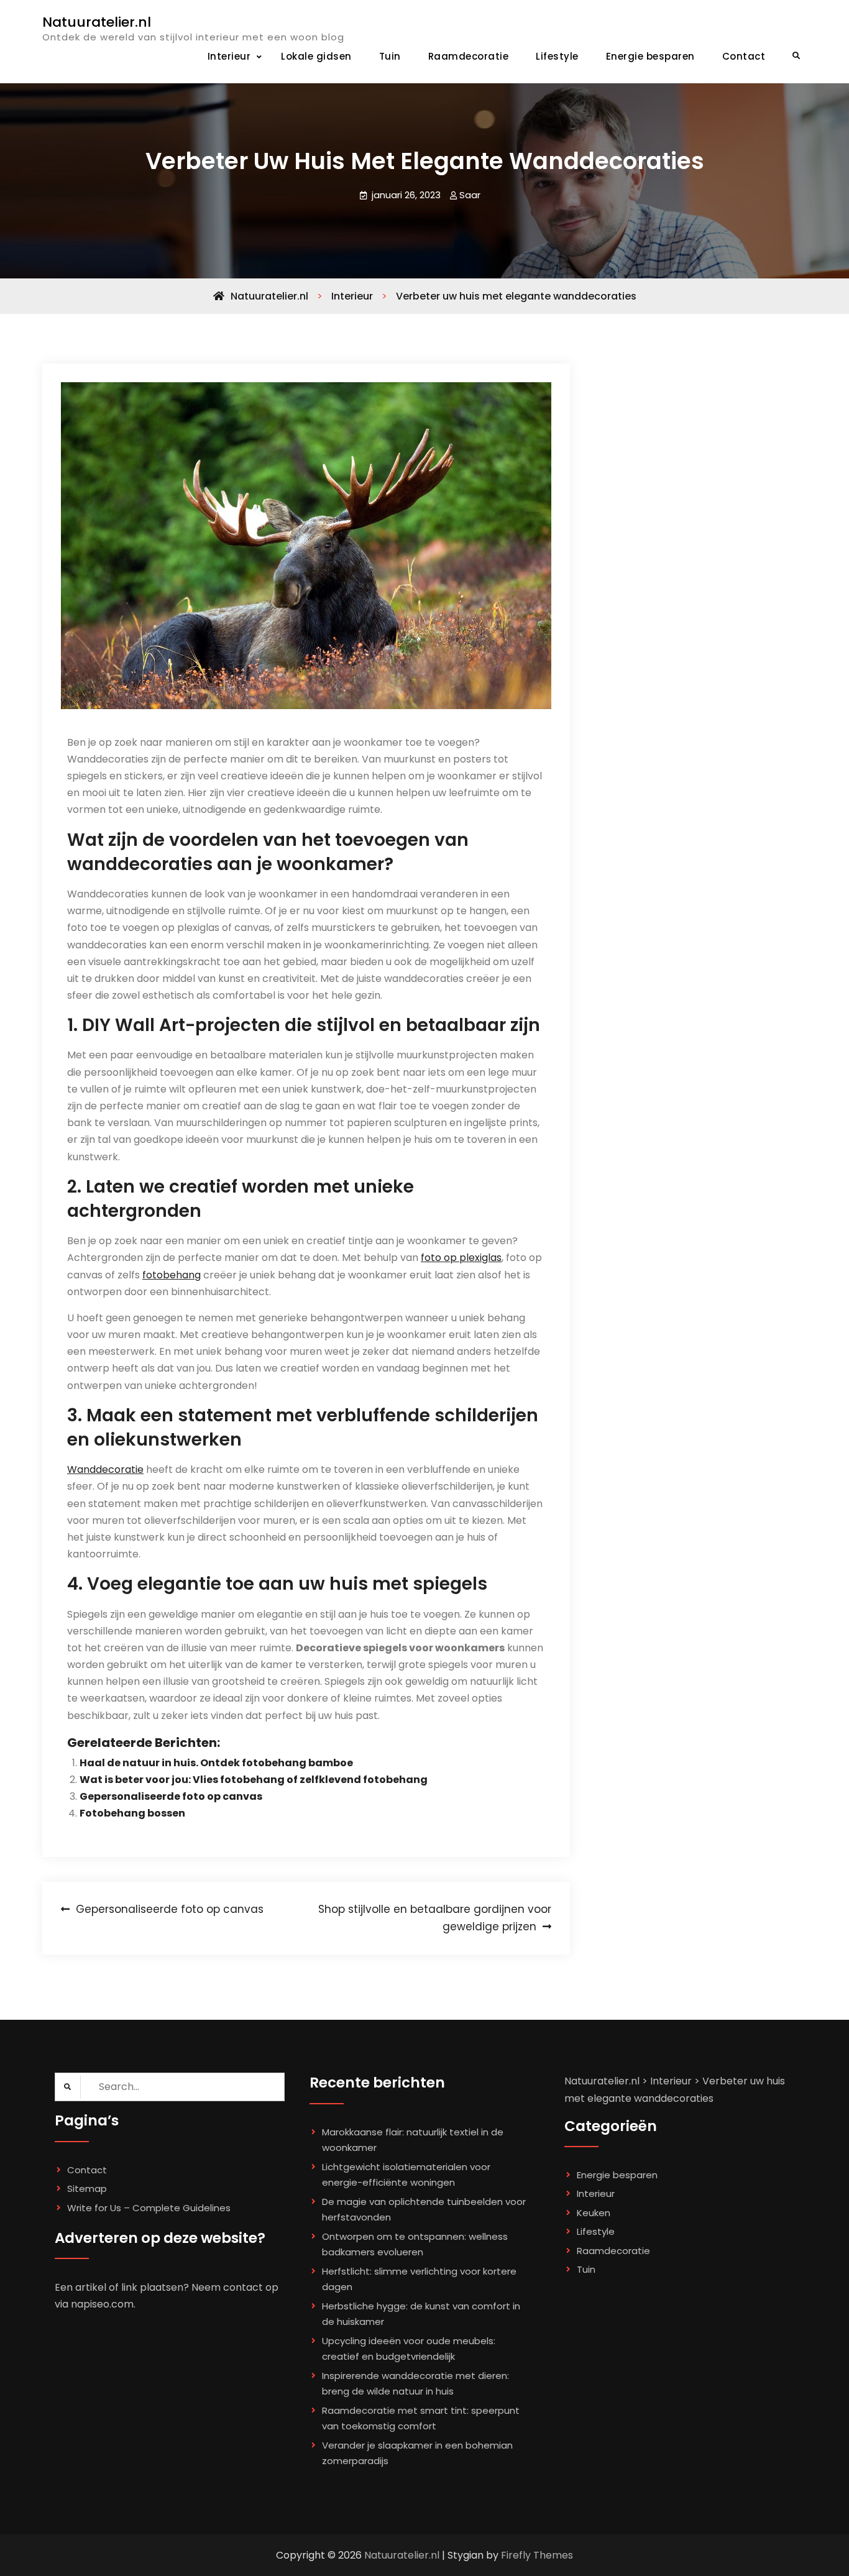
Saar (470, 195)
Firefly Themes (537, 2555)
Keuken (594, 2213)
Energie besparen (650, 56)
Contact (744, 56)
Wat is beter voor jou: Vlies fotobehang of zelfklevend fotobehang (254, 1780)
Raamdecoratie (469, 56)
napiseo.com (102, 2304)
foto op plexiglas (461, 1258)
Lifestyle (557, 56)
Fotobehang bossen (132, 1813)
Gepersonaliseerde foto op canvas (171, 1796)
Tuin (390, 56)
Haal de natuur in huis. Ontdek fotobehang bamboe (216, 1763)
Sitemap (87, 2189)
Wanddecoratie (105, 1469)
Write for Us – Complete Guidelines (149, 2208)
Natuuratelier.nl (97, 22)
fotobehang (172, 1275)
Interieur (229, 56)
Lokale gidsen (316, 56)
